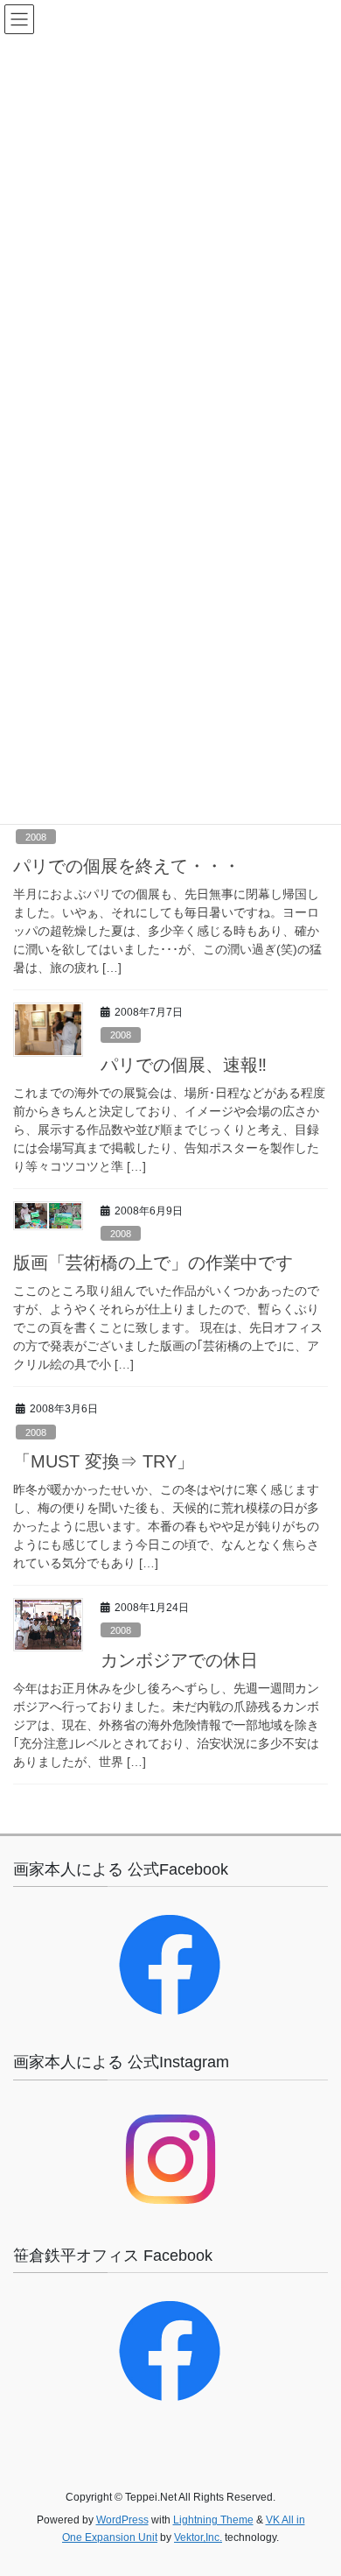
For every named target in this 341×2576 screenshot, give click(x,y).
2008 (36, 837)
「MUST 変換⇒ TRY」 (104, 1461)
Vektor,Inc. (198, 2537)
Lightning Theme (213, 2520)
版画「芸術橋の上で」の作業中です (153, 1263)
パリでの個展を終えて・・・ (127, 866)
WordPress (122, 2520)
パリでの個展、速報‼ (184, 1065)
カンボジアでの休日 (179, 1660)
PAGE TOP (315, 2483)
